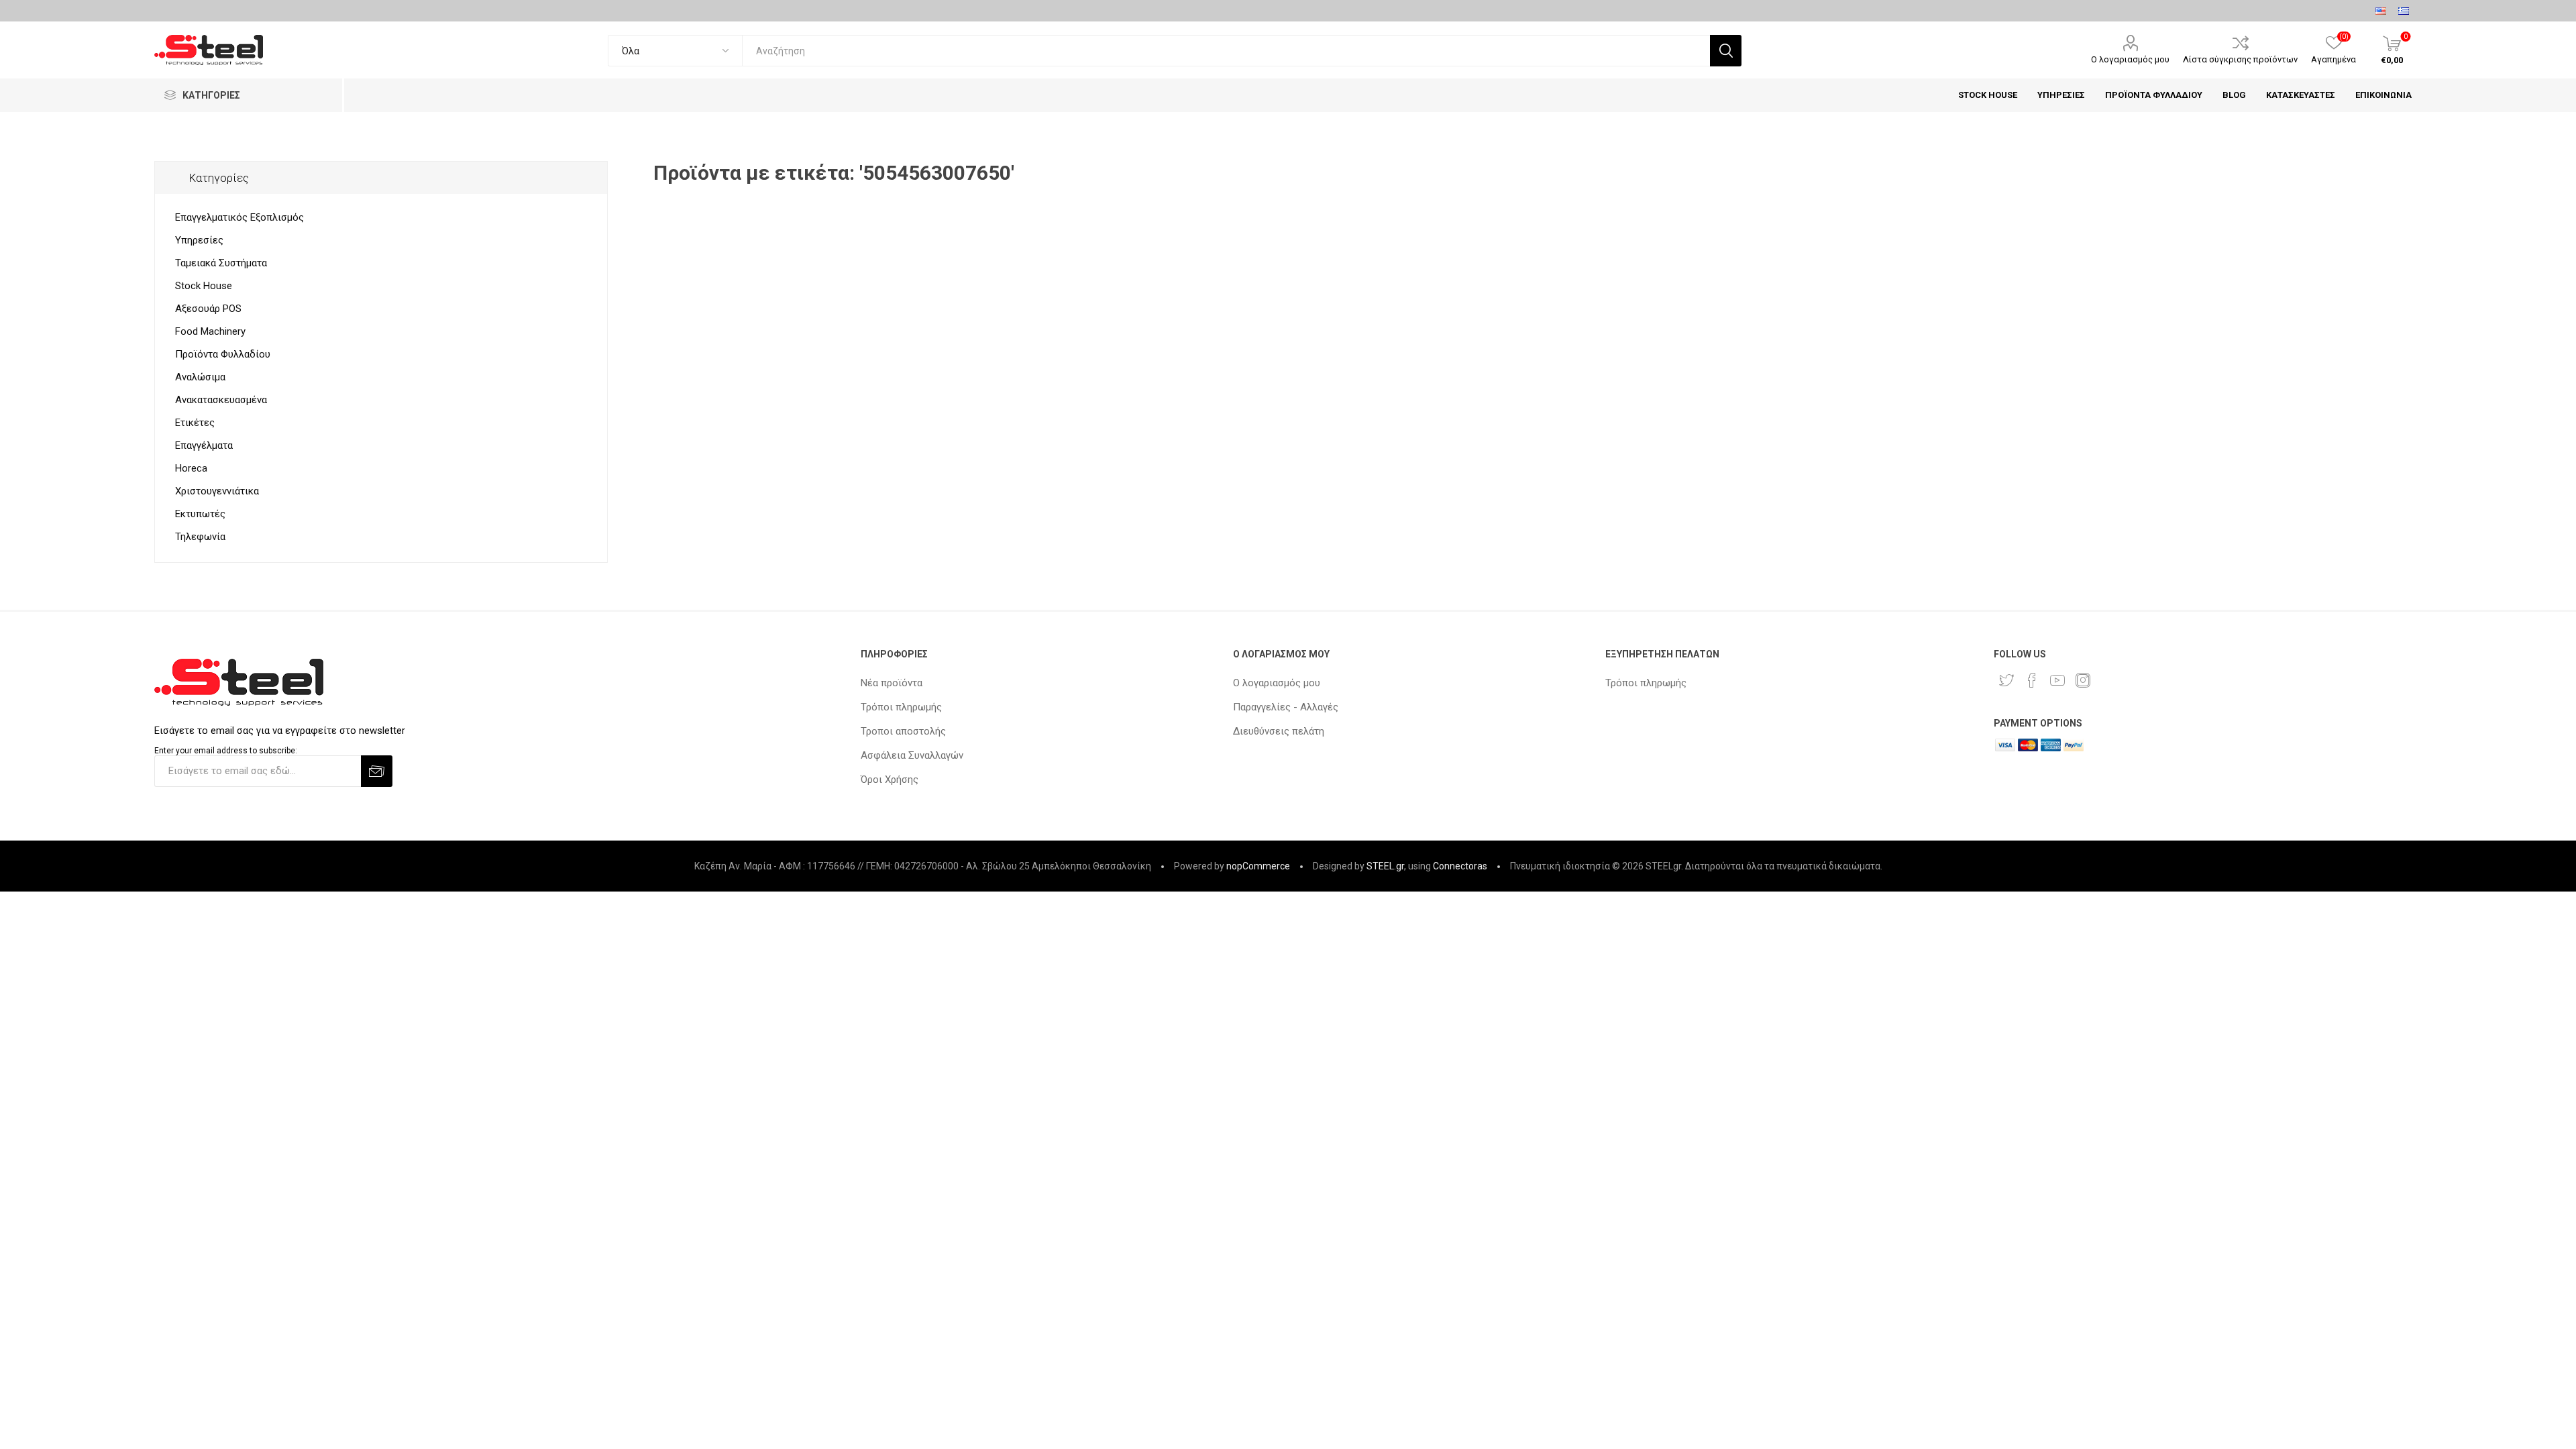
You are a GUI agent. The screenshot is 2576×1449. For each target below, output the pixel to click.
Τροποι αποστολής (903, 731)
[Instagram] (2083, 680)
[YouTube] (2057, 680)
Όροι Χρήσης (890, 780)
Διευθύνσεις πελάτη (1279, 731)
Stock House (204, 286)
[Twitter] (2006, 680)
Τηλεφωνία (200, 537)
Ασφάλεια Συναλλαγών (912, 755)
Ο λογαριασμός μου (2130, 59)
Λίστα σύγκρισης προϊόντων (2240, 59)
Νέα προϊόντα (892, 683)
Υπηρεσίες (199, 240)
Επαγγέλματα (204, 445)
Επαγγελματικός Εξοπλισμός (239, 217)
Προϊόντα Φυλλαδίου (223, 354)
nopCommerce (1258, 866)
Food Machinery (210, 331)
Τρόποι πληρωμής (901, 707)
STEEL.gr (1385, 866)
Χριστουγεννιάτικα (217, 491)
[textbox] (1226, 51)
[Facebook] (2032, 680)
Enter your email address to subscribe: (226, 751)
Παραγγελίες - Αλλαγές (1286, 707)
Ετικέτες (195, 423)
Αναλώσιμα (200, 377)
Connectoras (1460, 866)
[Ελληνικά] (2404, 11)
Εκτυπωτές (200, 514)
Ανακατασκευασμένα (221, 400)
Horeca (191, 468)
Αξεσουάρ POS (208, 309)
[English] (2381, 11)
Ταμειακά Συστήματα (221, 263)
